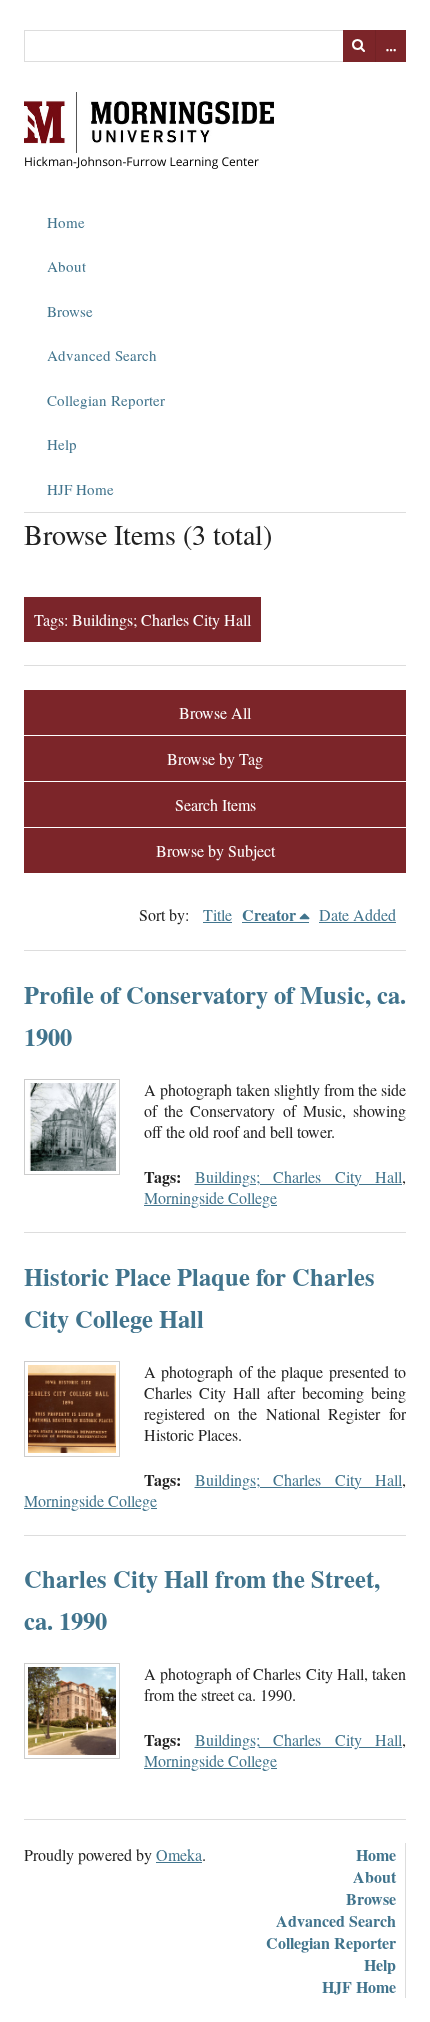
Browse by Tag (215, 758)
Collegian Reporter (106, 400)
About (66, 266)
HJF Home (80, 489)
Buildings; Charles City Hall (299, 1176)
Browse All (215, 712)
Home (66, 222)
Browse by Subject (215, 850)
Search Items (215, 804)
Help (62, 444)
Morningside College (210, 1197)
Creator (269, 914)
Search (359, 46)
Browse (70, 311)
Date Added (357, 914)
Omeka (179, 1854)
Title (217, 914)
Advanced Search (102, 355)
